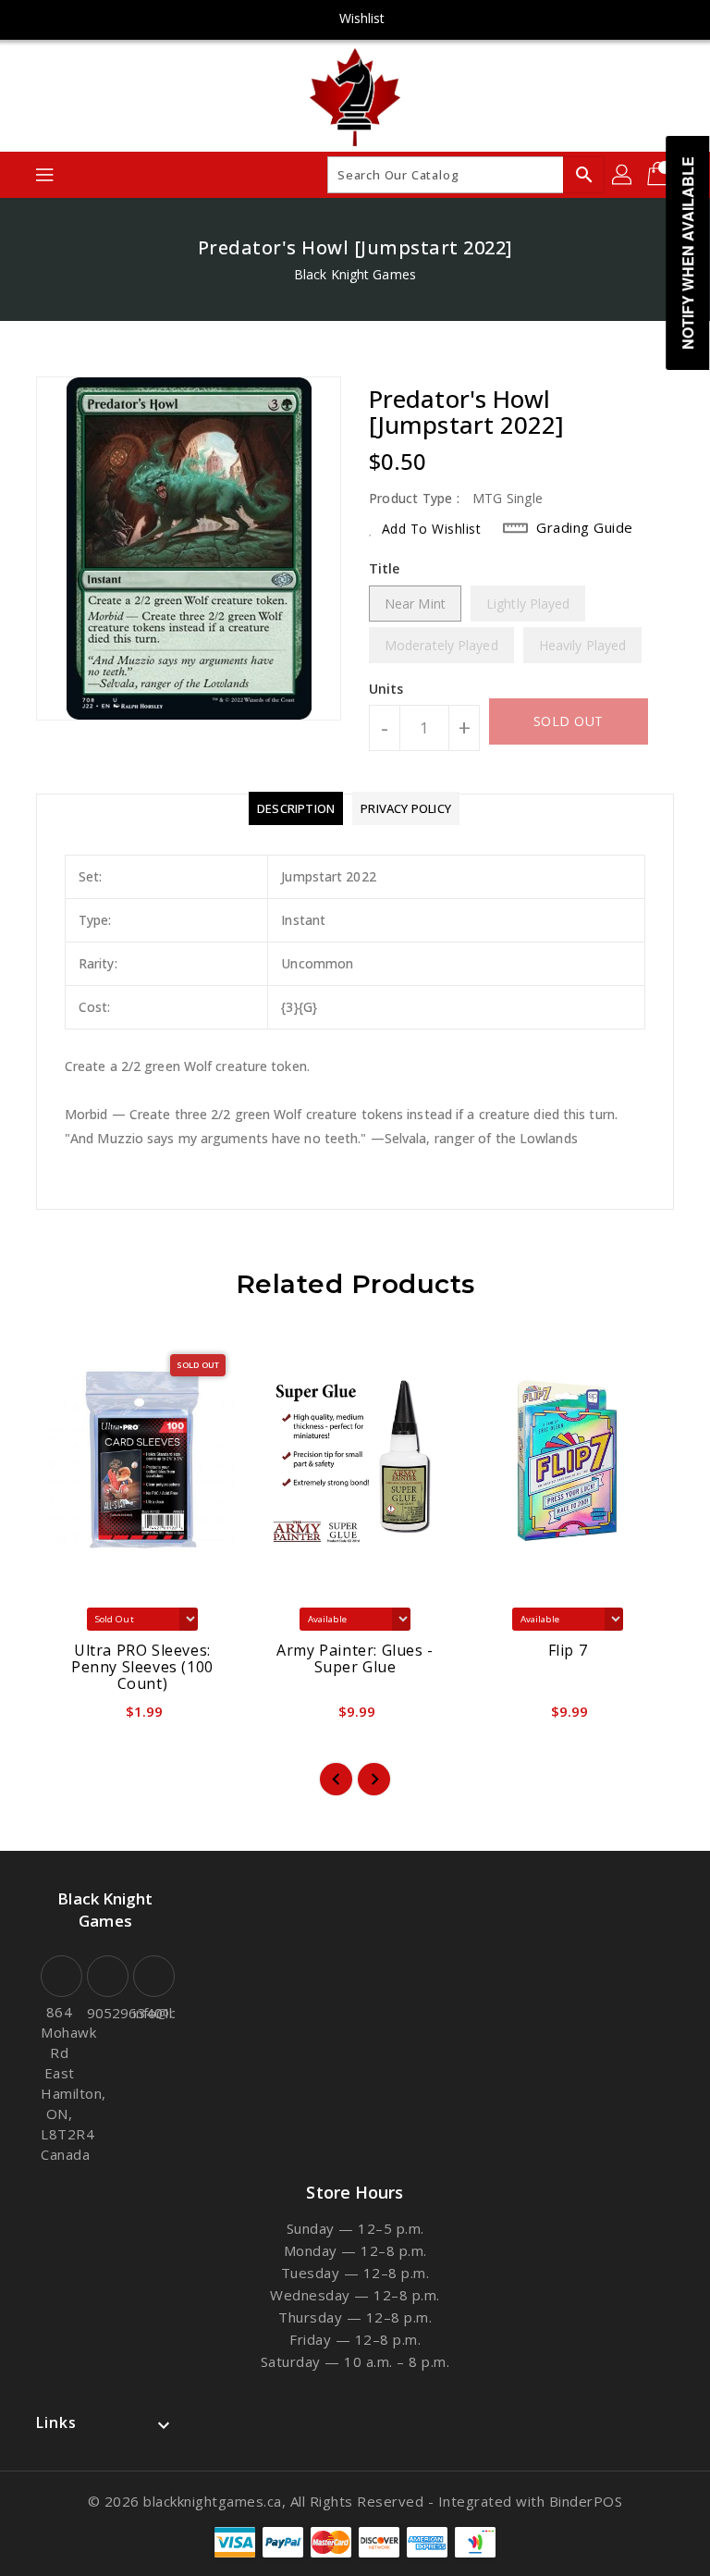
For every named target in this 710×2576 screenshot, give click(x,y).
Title (385, 568)
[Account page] (623, 175)
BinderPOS (586, 2501)
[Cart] (660, 175)
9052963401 (105, 2013)
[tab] (296, 808)
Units (386, 689)
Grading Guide (585, 527)
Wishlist (362, 18)
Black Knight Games (355, 274)
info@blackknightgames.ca (152, 2013)
